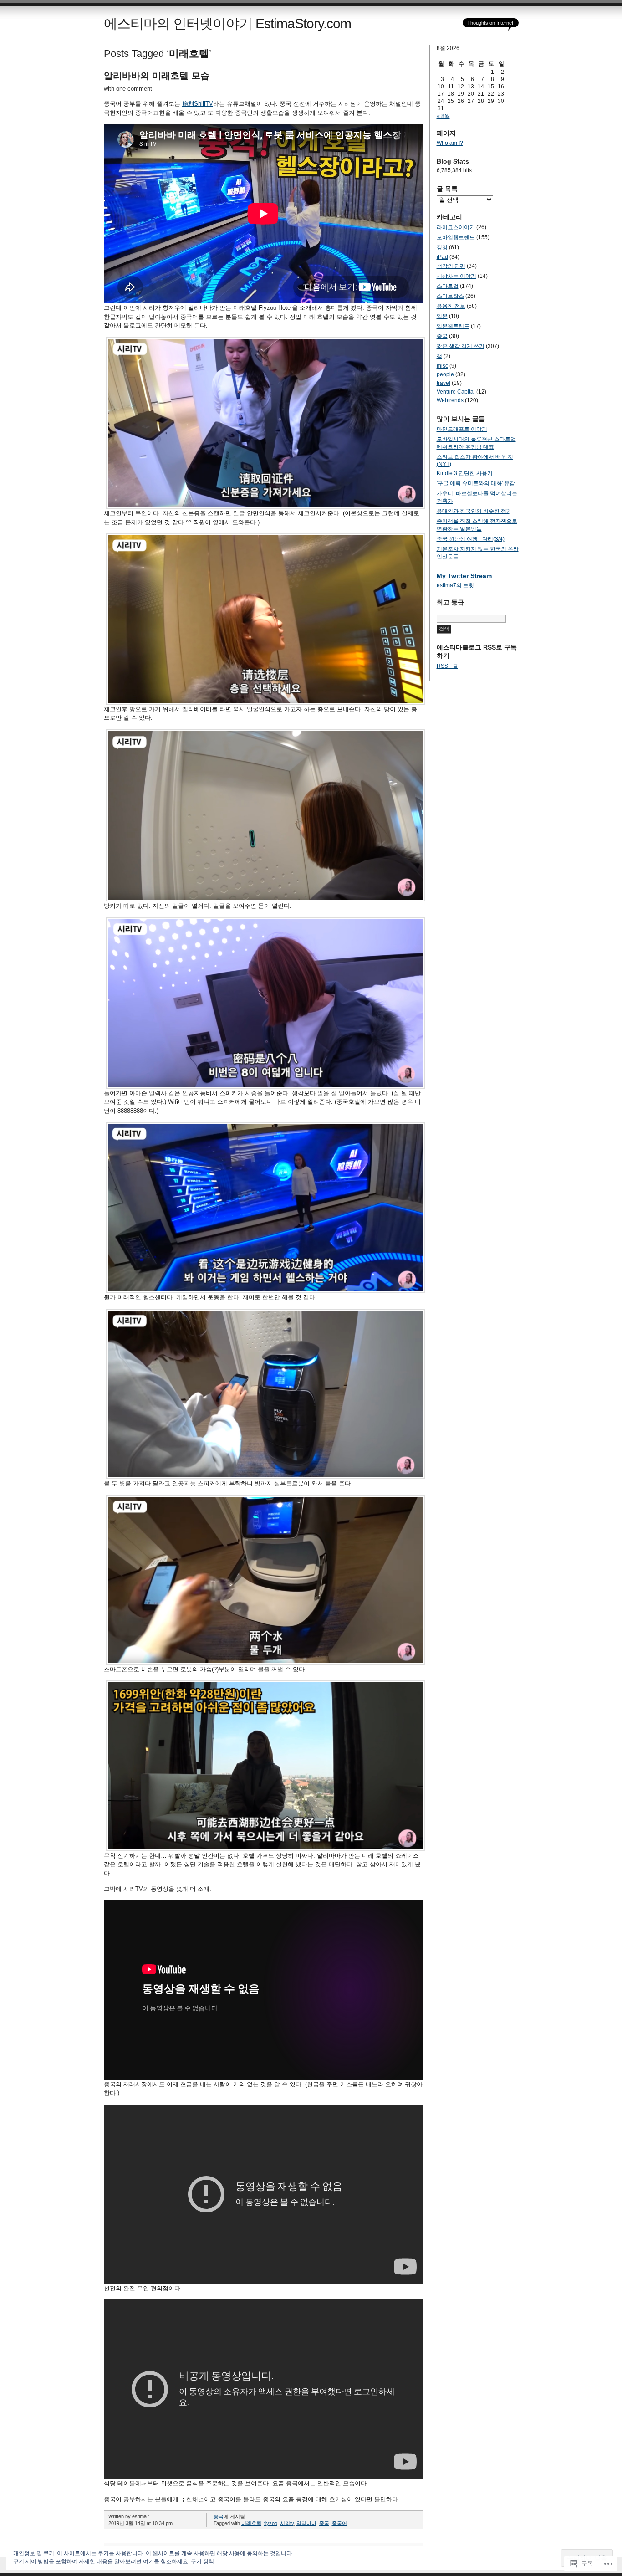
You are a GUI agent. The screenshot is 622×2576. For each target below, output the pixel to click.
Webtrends (450, 400)
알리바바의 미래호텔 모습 (157, 76)
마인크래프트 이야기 (462, 429)
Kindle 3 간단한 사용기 (465, 473)
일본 (442, 316)
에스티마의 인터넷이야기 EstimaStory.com (227, 23)
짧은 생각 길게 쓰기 (461, 346)
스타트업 (448, 286)
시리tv (287, 2523)
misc (442, 366)
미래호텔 (251, 2523)
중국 (219, 2516)
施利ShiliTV (198, 104)
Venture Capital (456, 392)
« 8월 (443, 116)
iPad (442, 257)
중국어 (339, 2523)
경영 (442, 247)
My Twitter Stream (464, 576)
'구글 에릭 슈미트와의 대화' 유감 (476, 483)
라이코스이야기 (456, 227)
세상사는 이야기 (456, 276)
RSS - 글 (447, 666)
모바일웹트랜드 (456, 237)
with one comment (128, 89)
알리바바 (306, 2523)
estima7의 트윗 (455, 585)
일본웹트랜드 (453, 326)
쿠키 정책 (202, 2561)
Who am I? (450, 143)
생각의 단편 (451, 266)
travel (444, 383)
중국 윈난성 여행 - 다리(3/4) (471, 539)
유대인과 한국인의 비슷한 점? (473, 511)
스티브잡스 (450, 296)
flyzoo (271, 2523)
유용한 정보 (451, 306)
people (445, 374)
